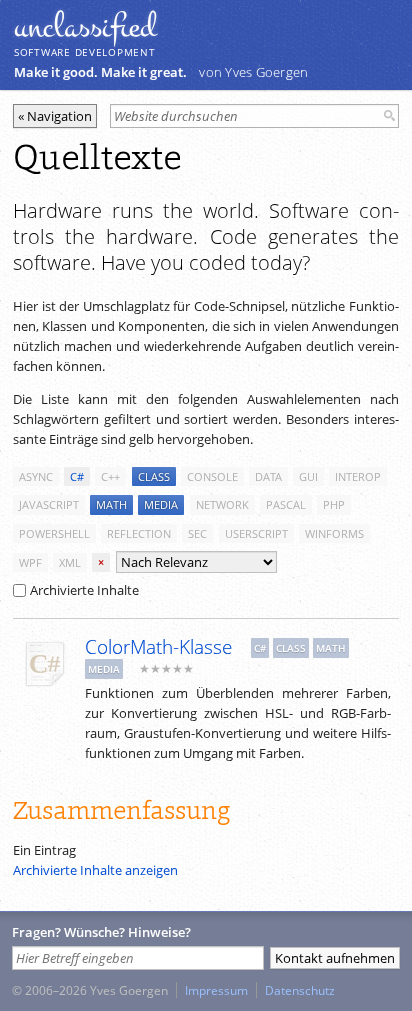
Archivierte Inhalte (84, 590)
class (154, 476)
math (111, 504)
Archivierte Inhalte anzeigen (95, 870)
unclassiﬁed (85, 27)
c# (77, 476)
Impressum (216, 990)
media (161, 504)
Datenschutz (300, 990)
